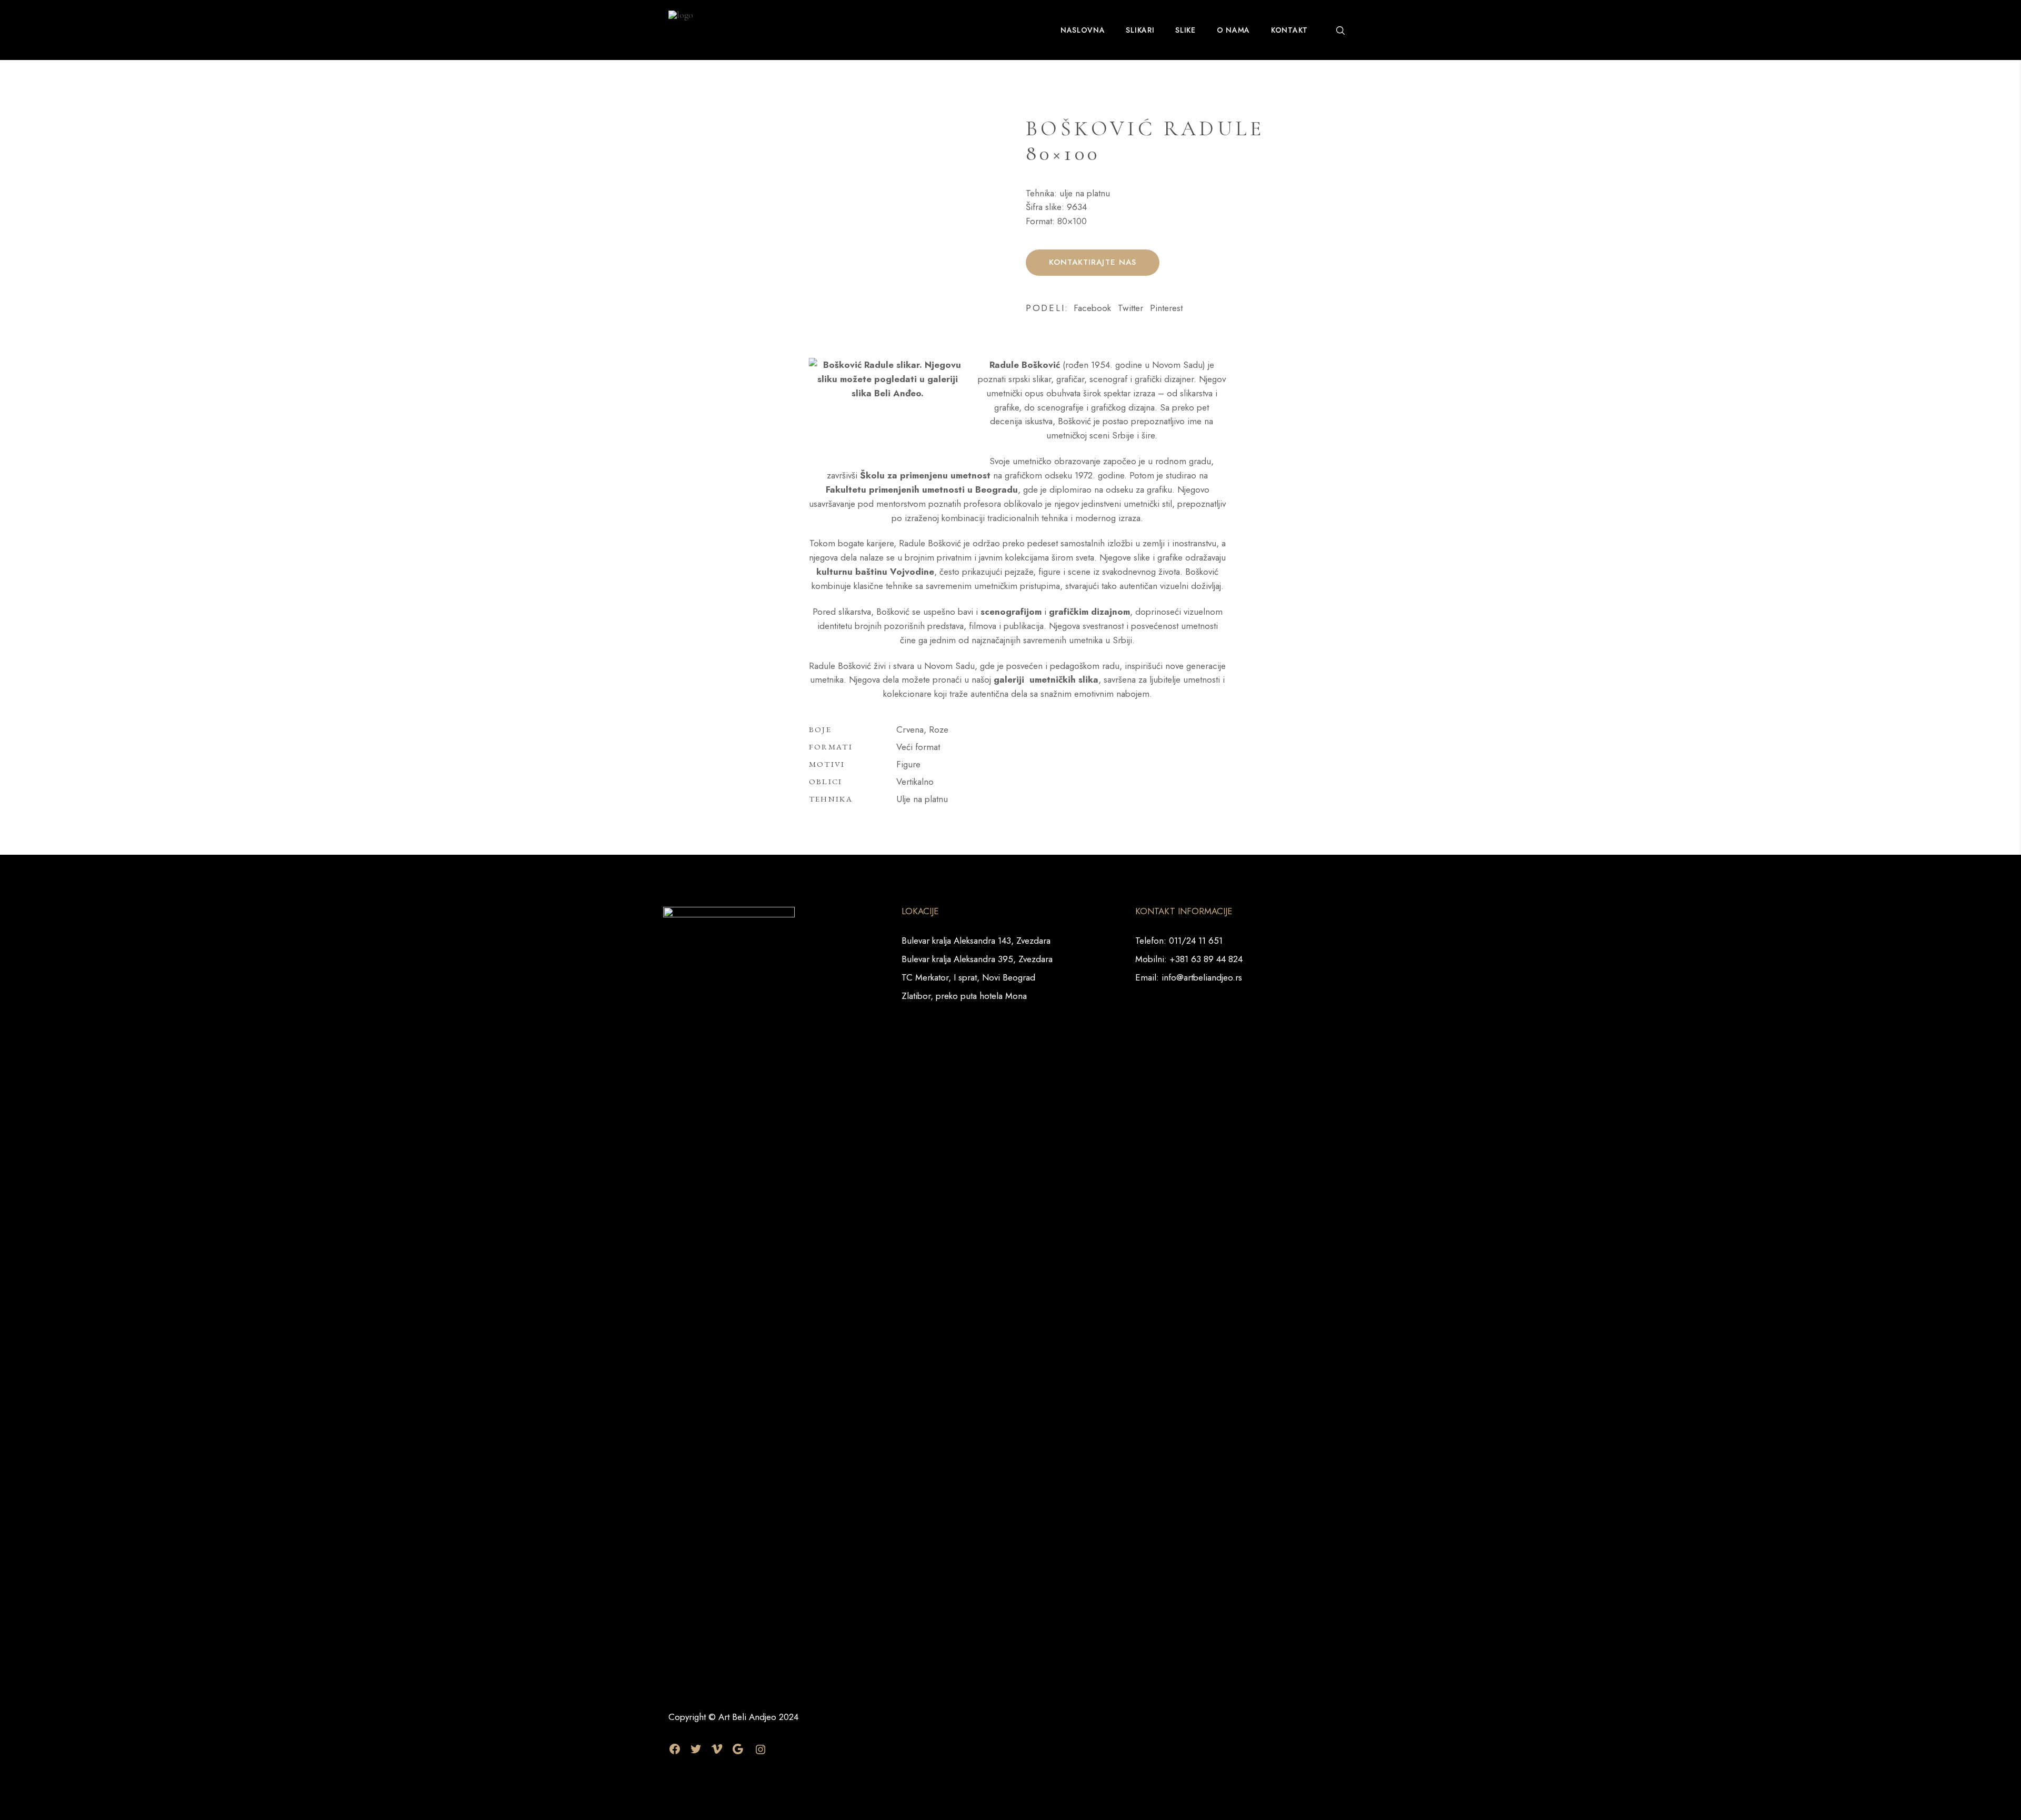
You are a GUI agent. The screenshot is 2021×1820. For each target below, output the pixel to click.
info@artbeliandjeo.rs (1202, 977)
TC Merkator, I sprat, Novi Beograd (968, 977)
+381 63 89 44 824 (1206, 959)
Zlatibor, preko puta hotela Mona (964, 996)
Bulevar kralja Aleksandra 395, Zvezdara (977, 959)
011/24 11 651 (1196, 941)
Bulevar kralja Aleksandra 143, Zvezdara (976, 941)
